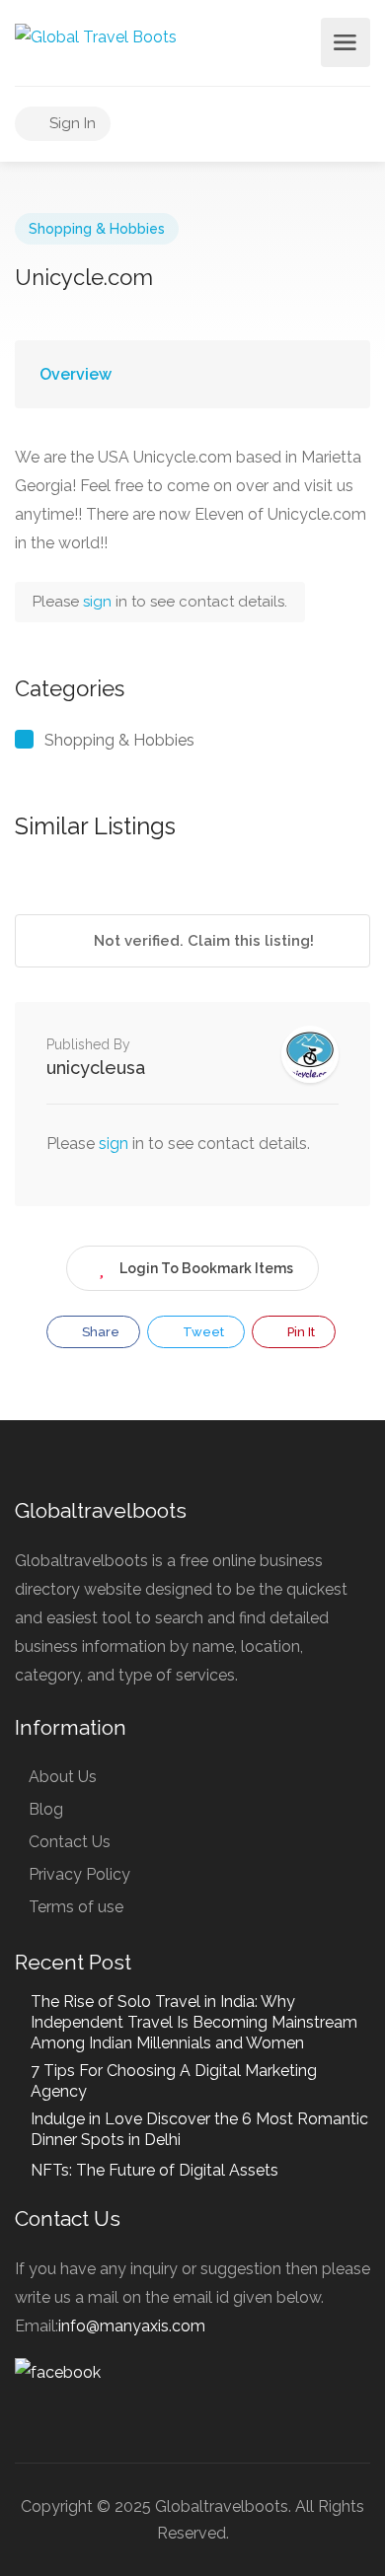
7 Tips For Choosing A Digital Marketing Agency (174, 2081)
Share (99, 1332)
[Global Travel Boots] (96, 36)
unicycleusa (96, 1068)
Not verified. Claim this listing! (202, 941)
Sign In (71, 123)
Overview (76, 374)
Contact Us (70, 1842)
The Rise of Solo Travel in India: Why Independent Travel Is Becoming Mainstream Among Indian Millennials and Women (194, 2022)
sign (99, 602)
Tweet (202, 1332)
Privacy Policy (79, 1874)
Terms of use (76, 1907)
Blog (46, 1809)
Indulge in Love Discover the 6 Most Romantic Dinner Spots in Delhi (199, 2129)
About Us (63, 1777)
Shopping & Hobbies (97, 229)
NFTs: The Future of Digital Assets (154, 2170)
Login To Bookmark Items (206, 1268)
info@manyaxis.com (132, 2326)
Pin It (300, 1332)
